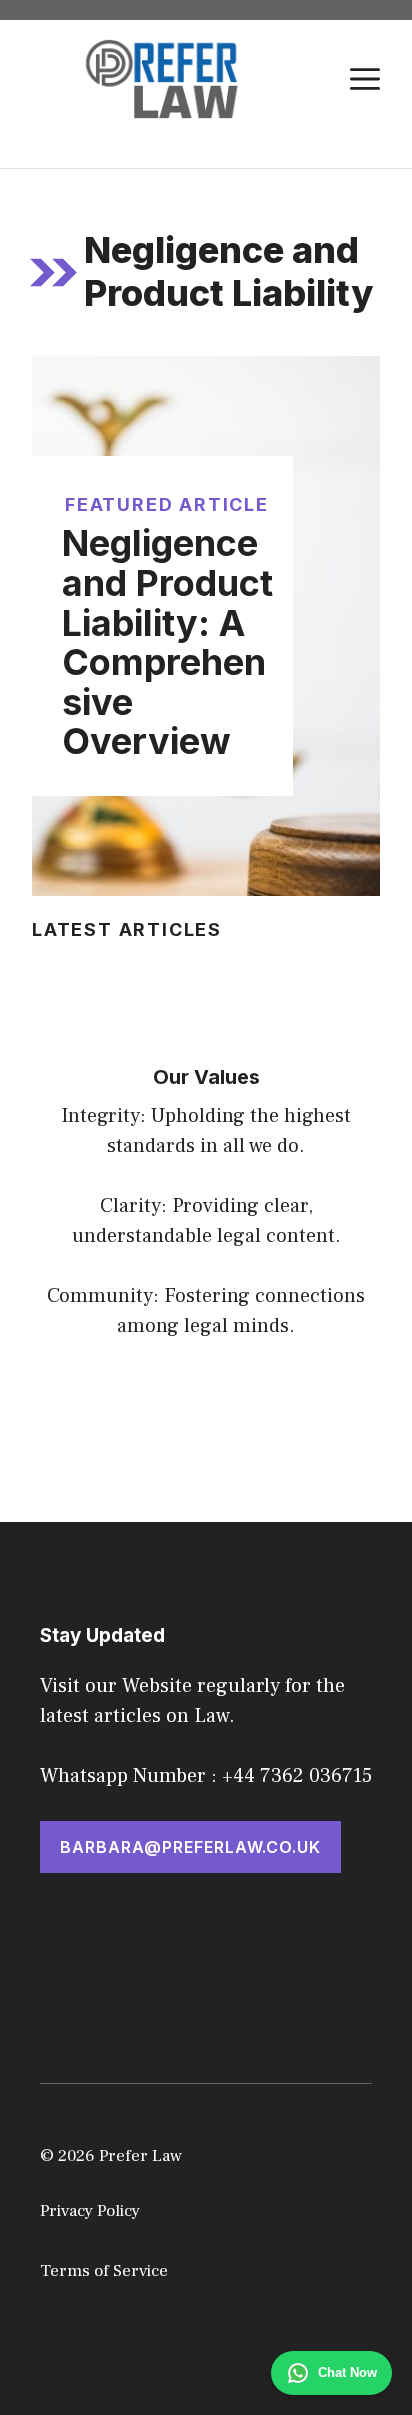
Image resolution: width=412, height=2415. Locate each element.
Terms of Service (104, 2271)
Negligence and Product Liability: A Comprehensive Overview (167, 642)
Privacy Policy (90, 2211)
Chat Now (347, 2372)
